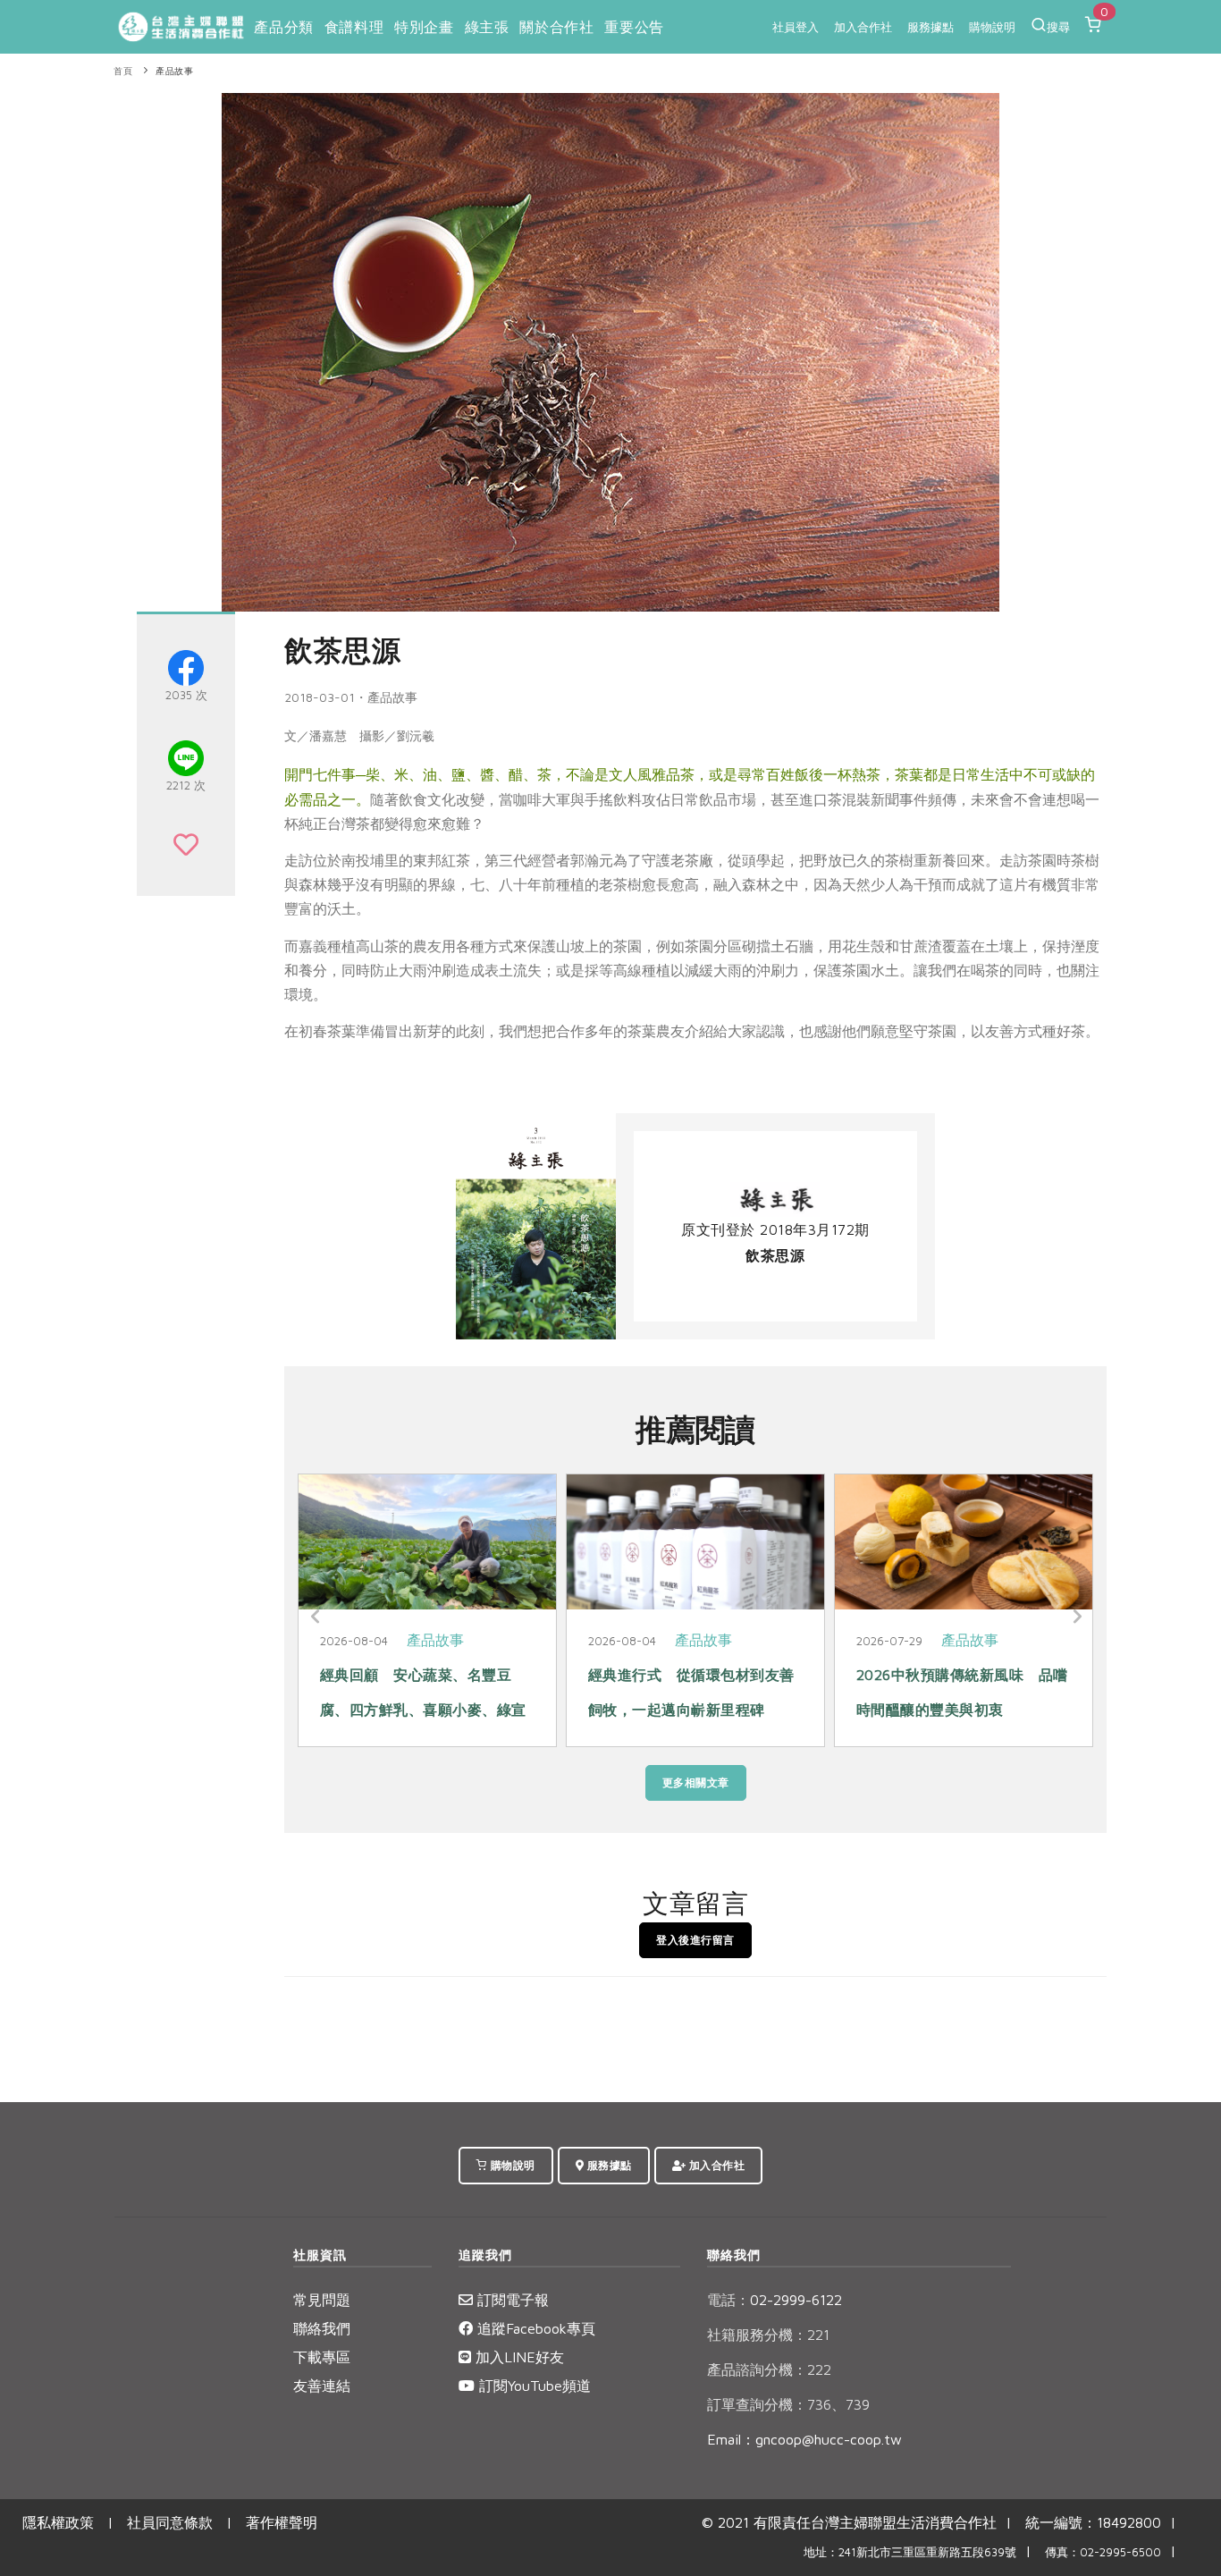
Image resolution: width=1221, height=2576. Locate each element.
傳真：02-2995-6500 (1103, 2552)
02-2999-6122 (775, 2300)
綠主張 (487, 27)
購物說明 (992, 27)
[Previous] (316, 1617)
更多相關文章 (696, 1782)
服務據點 (930, 27)
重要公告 (634, 27)
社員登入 (796, 27)
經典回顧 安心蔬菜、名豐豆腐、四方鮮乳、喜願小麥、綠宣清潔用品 (423, 1709)
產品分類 (283, 27)
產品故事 (174, 71)
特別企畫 (424, 27)
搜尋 (1058, 27)
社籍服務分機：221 (768, 2335)
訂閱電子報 (511, 2300)
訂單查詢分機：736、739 (788, 2404)
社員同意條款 (170, 2522)
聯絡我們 (322, 2328)
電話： (728, 2300)
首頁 (123, 71)
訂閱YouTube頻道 (533, 2386)
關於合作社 (556, 27)
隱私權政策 (58, 2522)
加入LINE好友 (518, 2357)
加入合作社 (863, 27)
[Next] (1075, 1617)
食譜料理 (354, 27)
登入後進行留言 (695, 1940)
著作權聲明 (282, 2522)
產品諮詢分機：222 (769, 2369)
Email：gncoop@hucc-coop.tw (804, 2439)
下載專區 (322, 2357)
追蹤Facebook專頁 (534, 2328)
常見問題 (322, 2300)
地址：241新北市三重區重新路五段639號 (910, 2552)
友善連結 (322, 2386)
